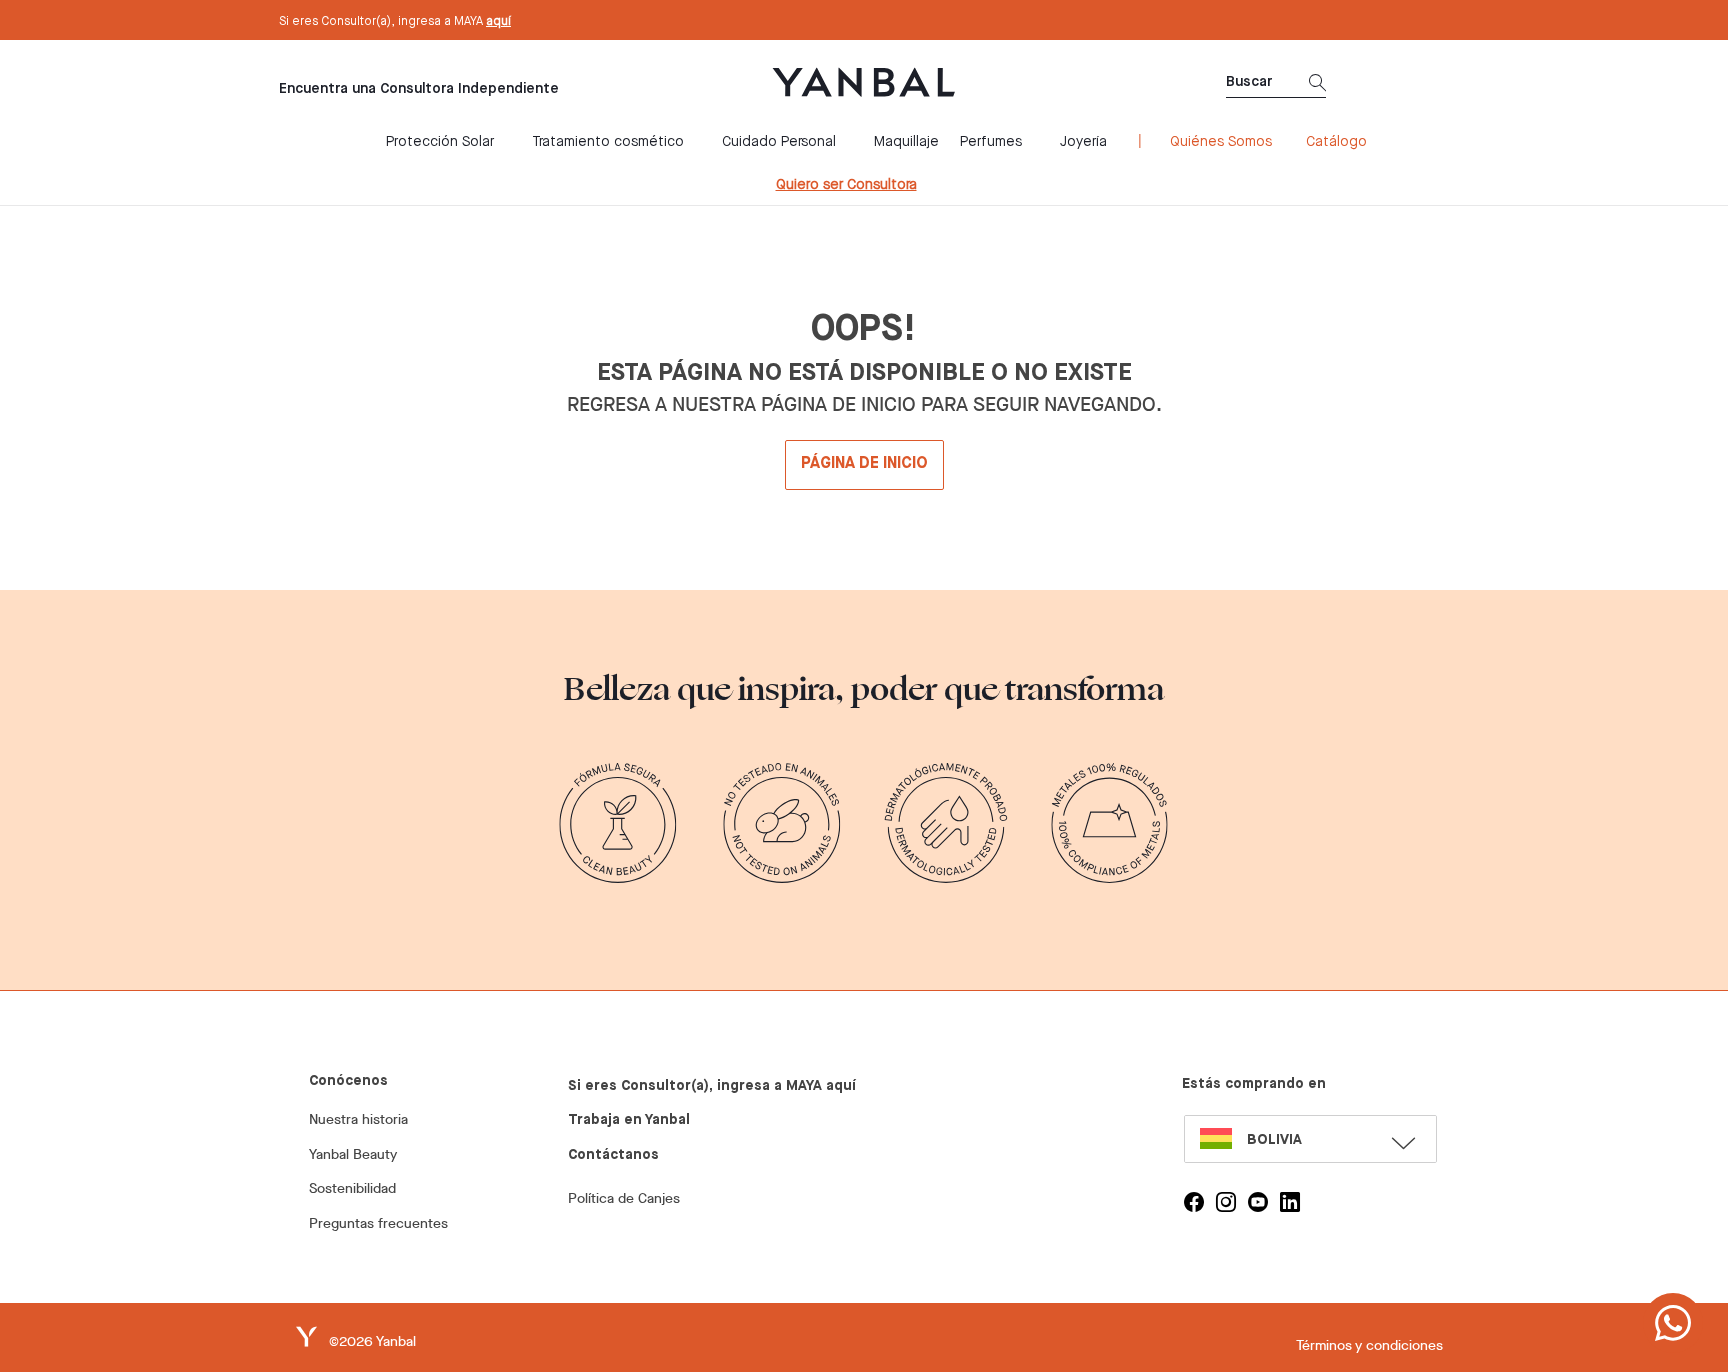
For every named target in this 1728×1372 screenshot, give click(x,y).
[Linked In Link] (1290, 1202)
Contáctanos (613, 1155)
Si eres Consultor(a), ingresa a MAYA (395, 22)
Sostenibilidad (352, 1188)
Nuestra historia (358, 1119)
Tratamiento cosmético (608, 142)
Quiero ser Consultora (846, 185)
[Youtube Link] (1258, 1202)
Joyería (1083, 142)
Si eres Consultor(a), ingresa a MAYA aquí (712, 1086)
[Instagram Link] (1226, 1202)
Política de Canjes (624, 1198)
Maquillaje (906, 142)
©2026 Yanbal (372, 1341)
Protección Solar (440, 142)
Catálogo (1336, 142)
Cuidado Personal (779, 142)
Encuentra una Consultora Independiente (419, 89)
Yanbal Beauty (353, 1154)
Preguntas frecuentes (378, 1223)
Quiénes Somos (1221, 142)
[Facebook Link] (1194, 1202)
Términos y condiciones (1369, 1345)
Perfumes (991, 142)
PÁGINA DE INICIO (864, 464)
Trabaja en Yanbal (629, 1120)
